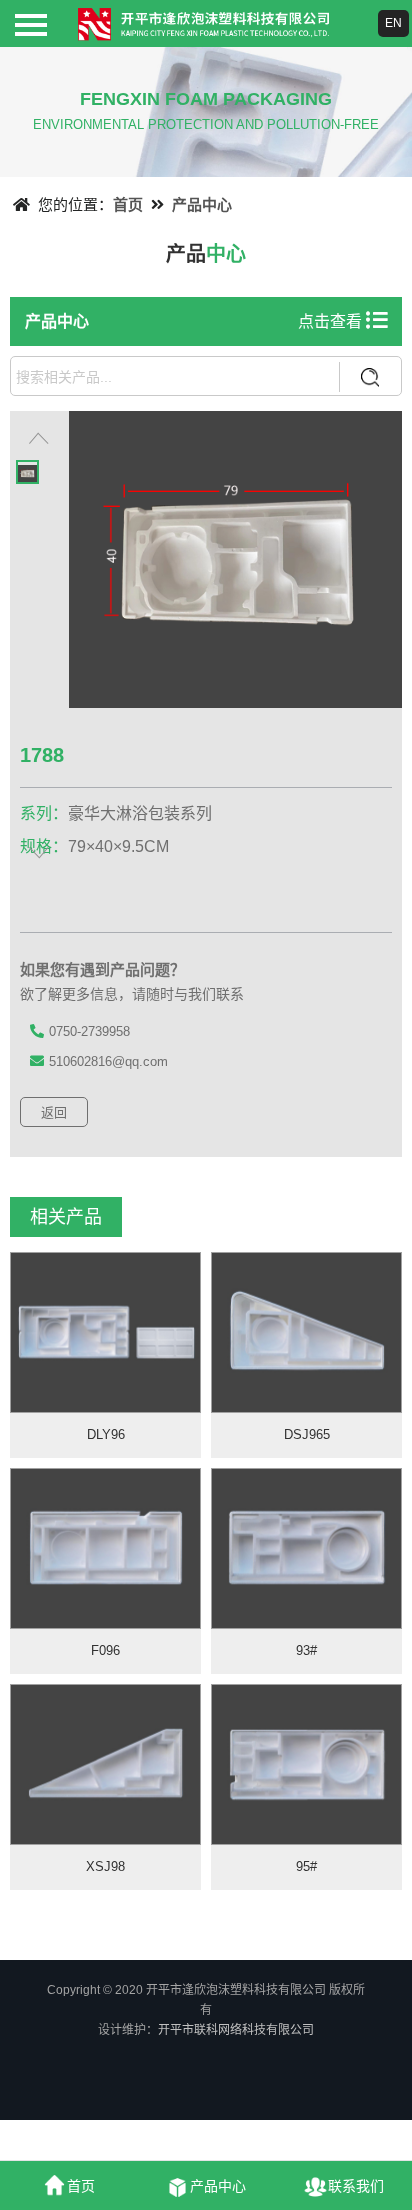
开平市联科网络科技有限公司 (236, 2030)
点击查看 (332, 321)
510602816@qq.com (108, 1061)
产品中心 (202, 204)
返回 (54, 1112)
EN (393, 23)
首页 (128, 204)
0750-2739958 (89, 1031)
